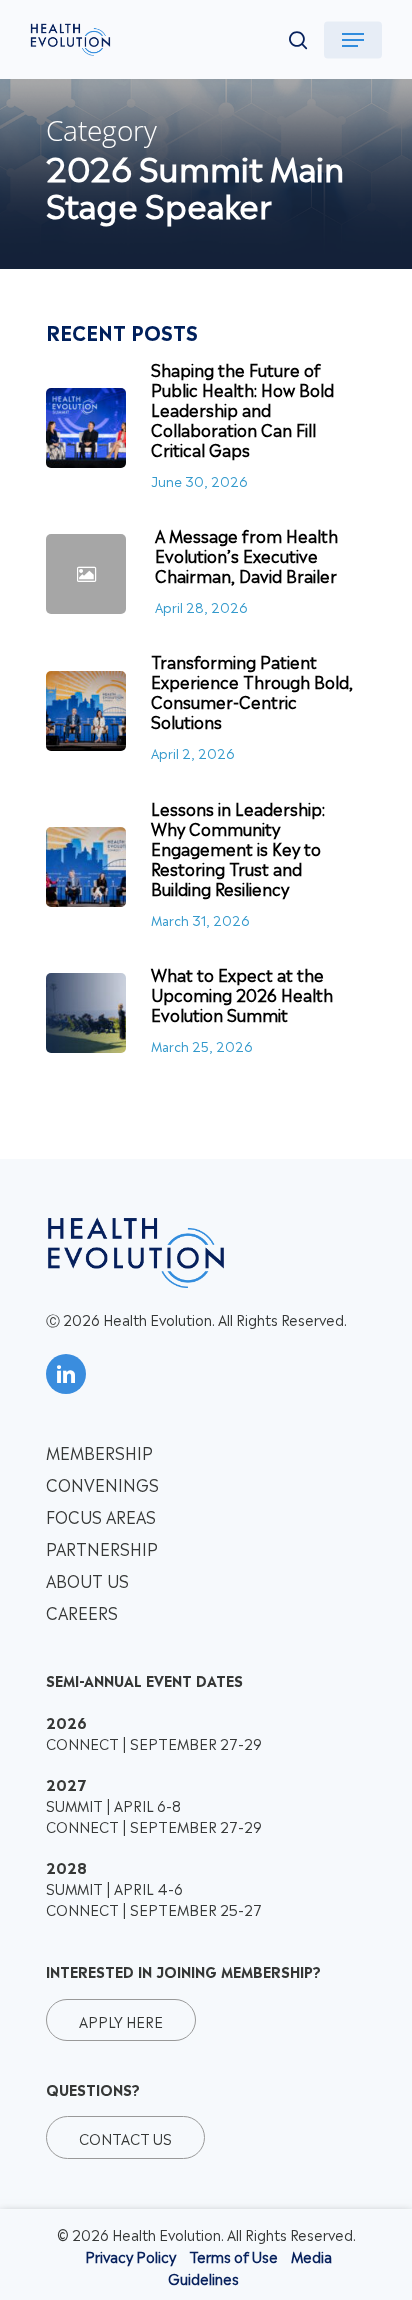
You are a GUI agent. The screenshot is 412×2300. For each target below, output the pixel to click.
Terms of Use (233, 2255)
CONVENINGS (102, 1484)
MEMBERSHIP (99, 1452)
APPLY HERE (121, 2020)
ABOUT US (87, 1580)
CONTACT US (125, 2137)
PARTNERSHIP (102, 1548)
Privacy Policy (130, 2255)
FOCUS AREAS (101, 1516)
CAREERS (82, 1612)
